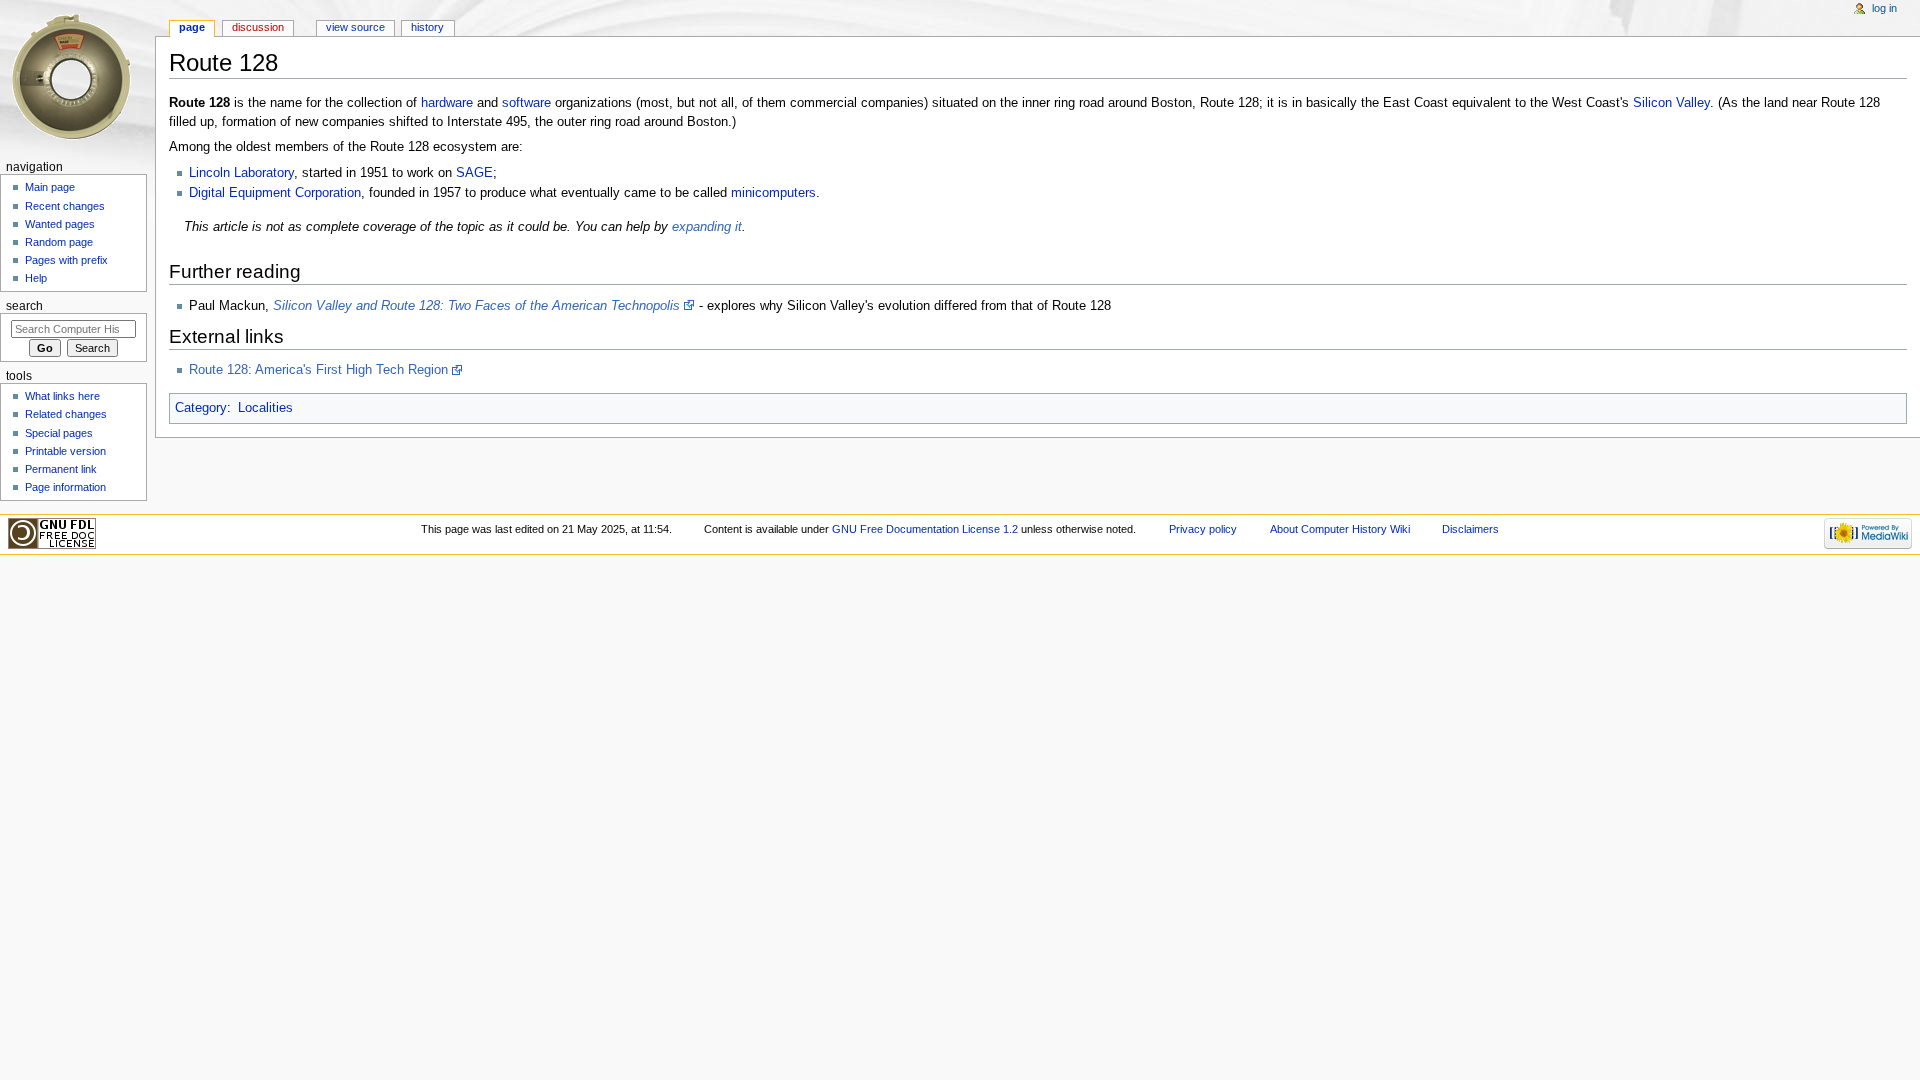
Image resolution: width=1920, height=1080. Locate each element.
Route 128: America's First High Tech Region (318, 370)
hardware (447, 103)
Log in (1884, 8)
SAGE (474, 173)
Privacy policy (1203, 529)
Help (36, 278)
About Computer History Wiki (1340, 529)
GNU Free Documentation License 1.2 (925, 529)
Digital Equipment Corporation (275, 193)
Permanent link (61, 469)
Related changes (66, 414)
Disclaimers (1470, 529)
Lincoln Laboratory (241, 173)
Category (201, 408)
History (427, 27)
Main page (50, 187)
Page (192, 27)
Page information (65, 487)
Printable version (65, 451)
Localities (265, 408)
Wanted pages (60, 224)
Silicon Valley (1671, 103)
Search (24, 306)
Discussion (258, 27)
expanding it (707, 227)
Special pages (59, 433)
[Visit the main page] (77, 77)
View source (355, 27)
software (526, 103)
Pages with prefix (66, 260)
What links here (62, 396)
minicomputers (773, 193)
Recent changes (65, 206)
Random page (59, 242)
